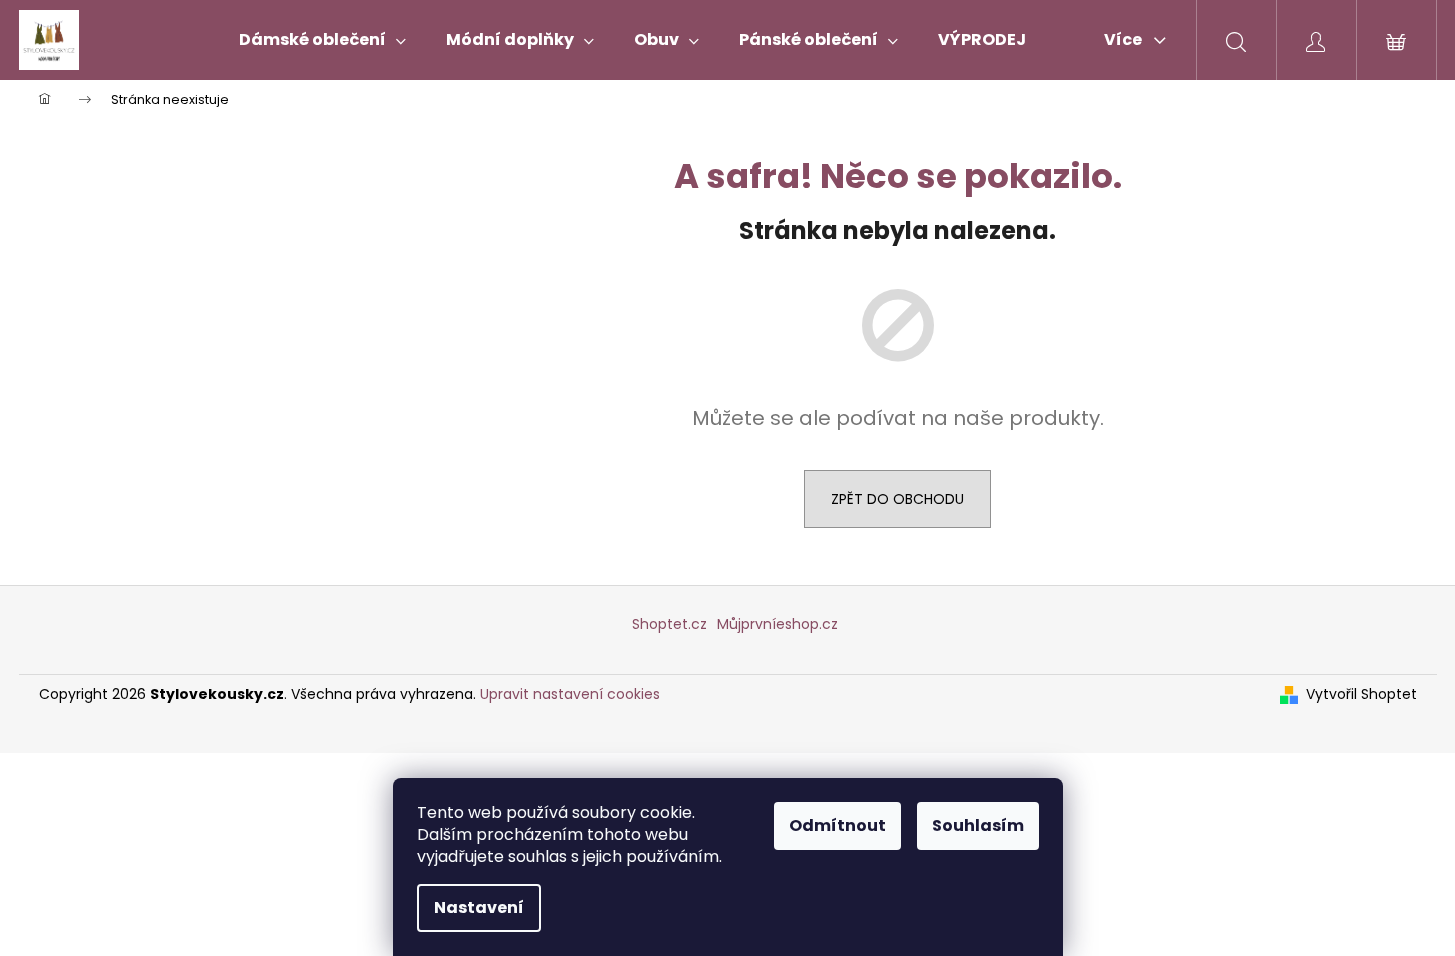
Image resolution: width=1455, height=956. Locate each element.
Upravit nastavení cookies (570, 694)
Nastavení (479, 907)
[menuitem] (322, 40)
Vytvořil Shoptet (1361, 694)
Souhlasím (978, 825)
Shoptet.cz (669, 624)
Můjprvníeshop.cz (777, 624)
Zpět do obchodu (897, 499)
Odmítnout (837, 825)
